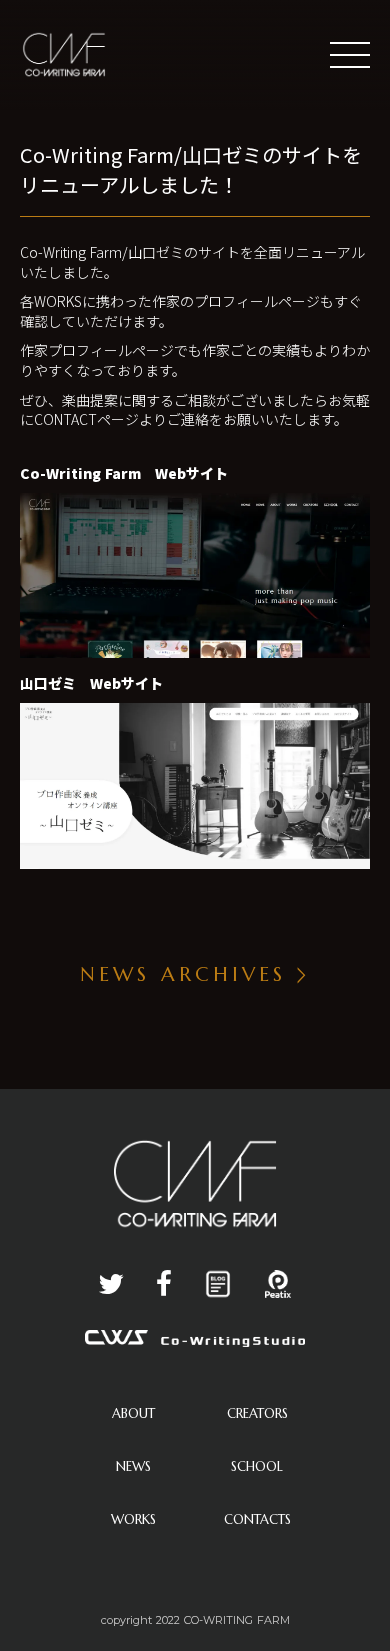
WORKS (133, 1519)
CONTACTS (257, 1519)
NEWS (133, 1466)
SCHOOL (257, 1466)
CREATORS (257, 1413)
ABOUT (133, 1413)
